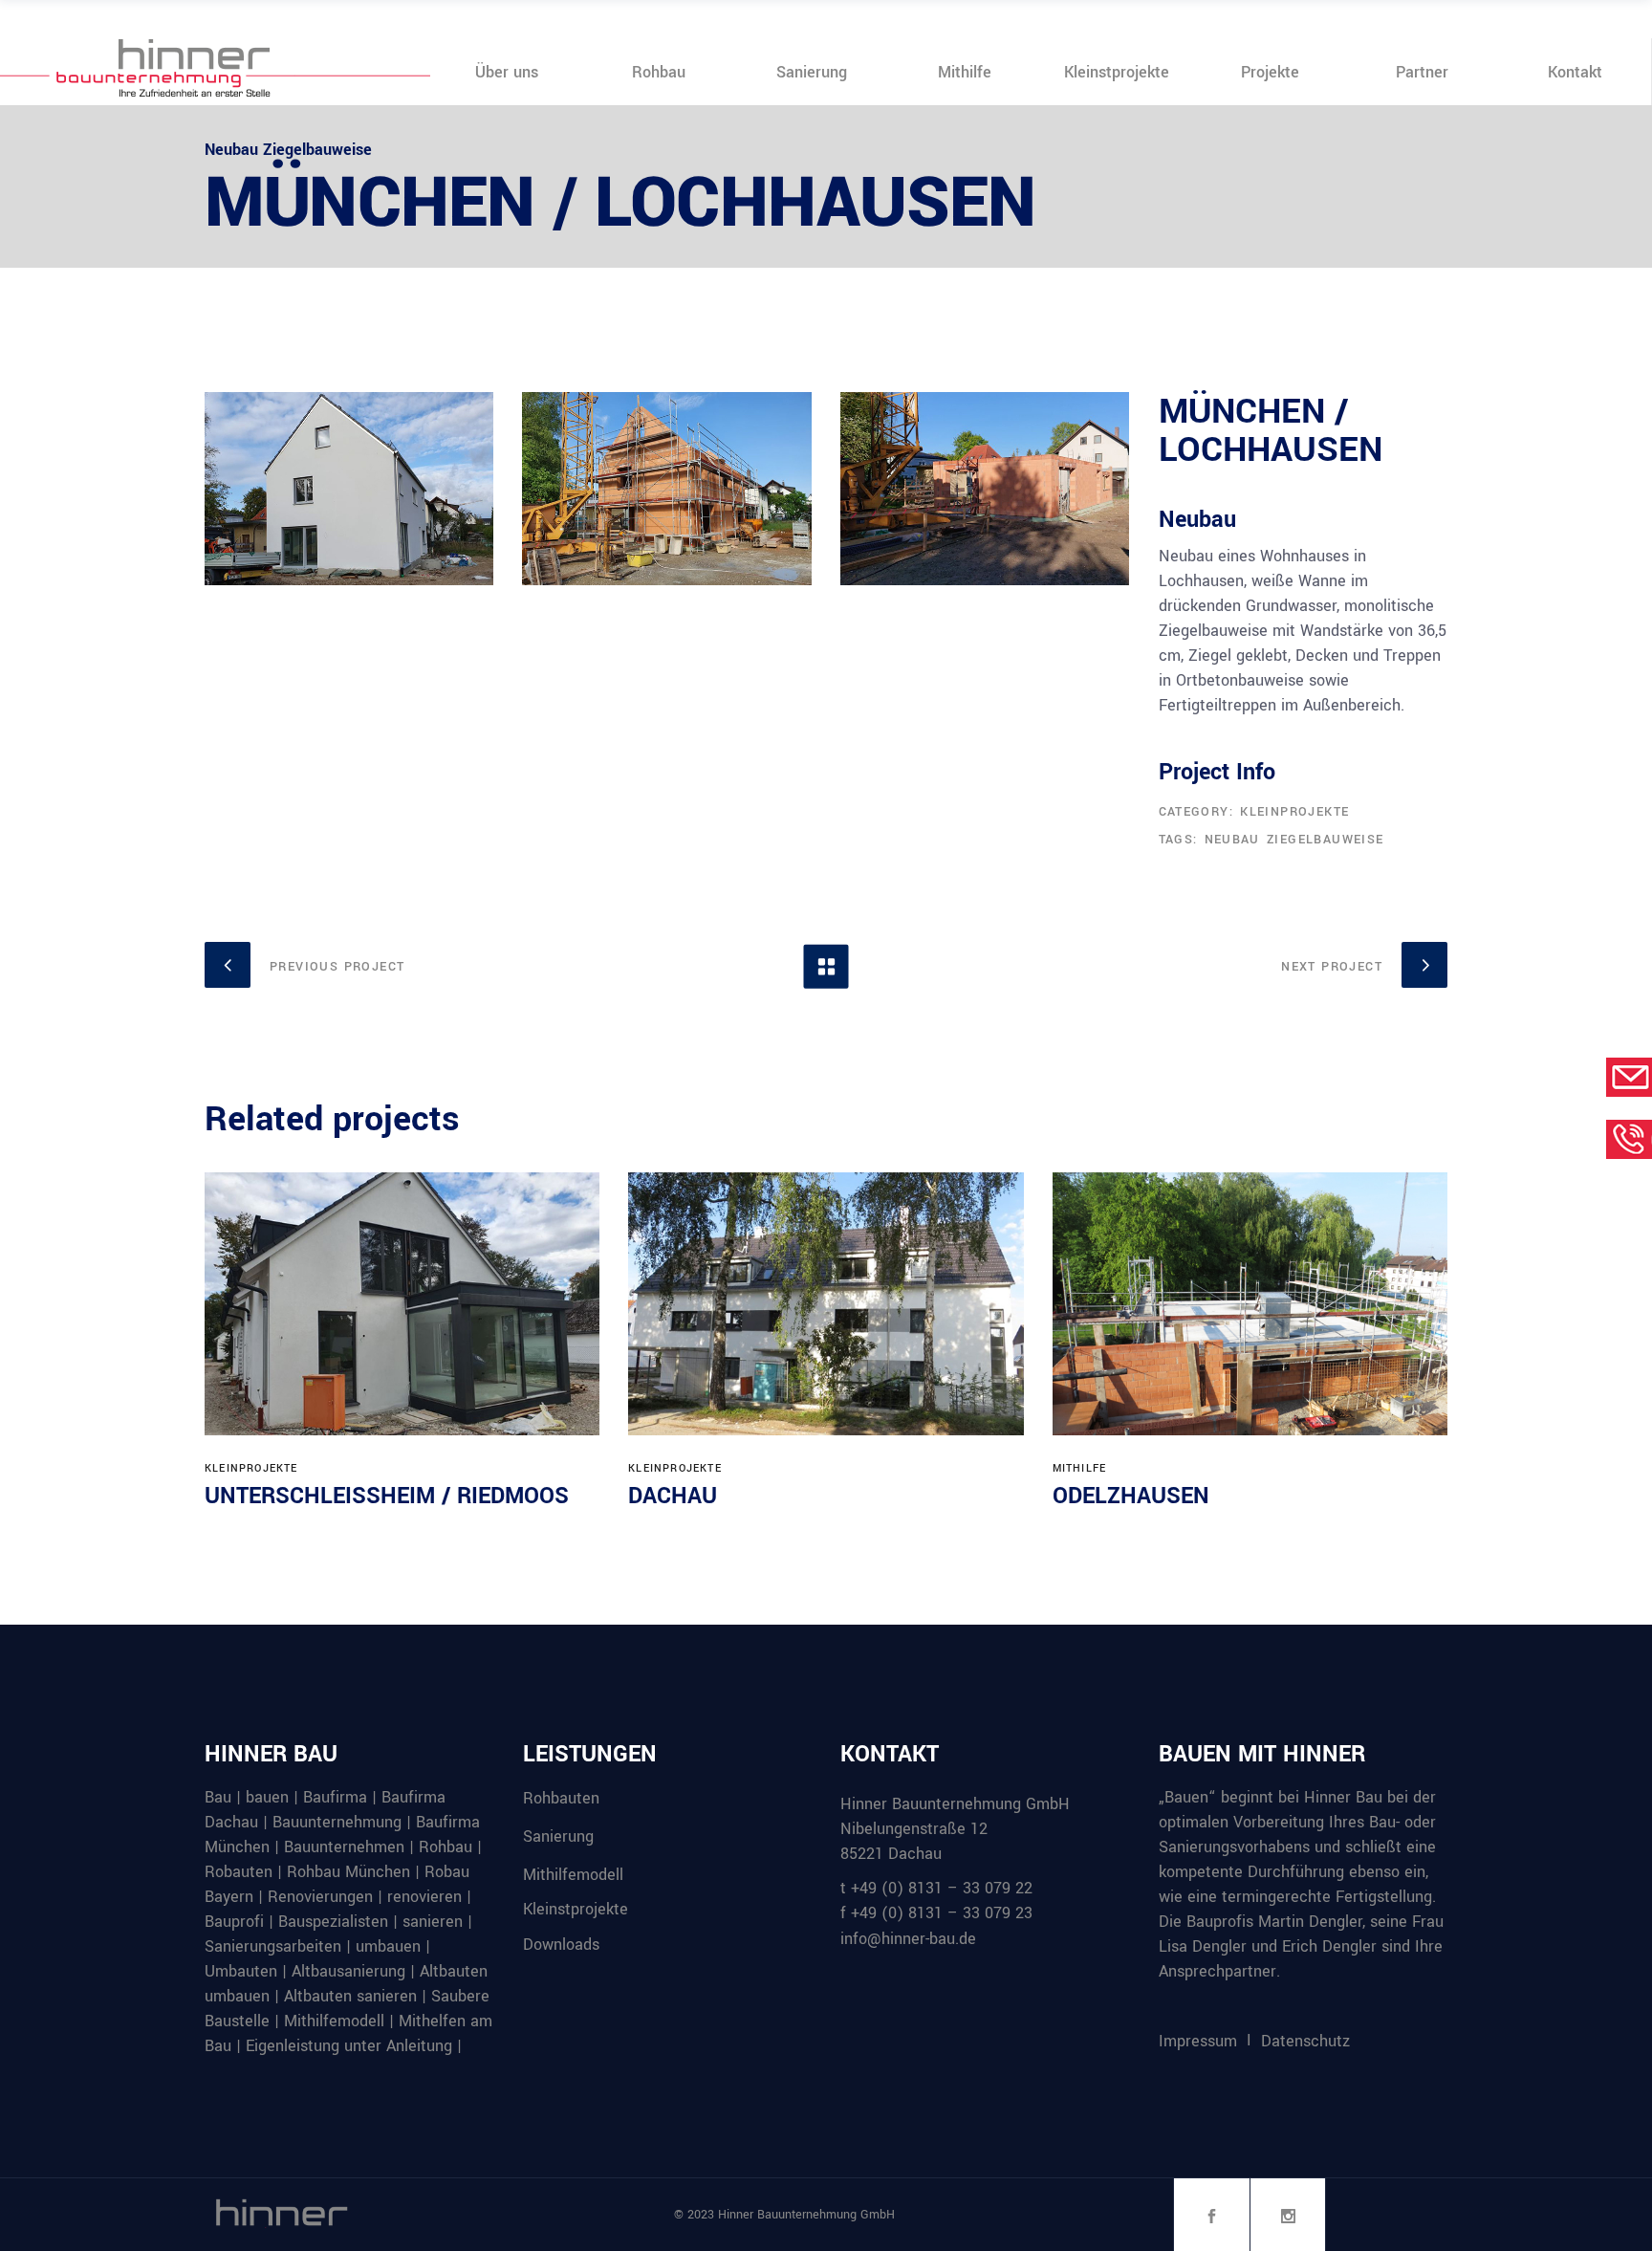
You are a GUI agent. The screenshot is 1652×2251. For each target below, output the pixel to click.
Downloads (561, 1945)
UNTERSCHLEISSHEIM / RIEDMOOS (387, 1496)
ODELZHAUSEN (1131, 1496)
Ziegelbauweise (1326, 840)
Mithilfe (1080, 1468)
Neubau (1232, 840)
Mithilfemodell (573, 1874)
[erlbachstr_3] (349, 489)
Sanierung (558, 1836)
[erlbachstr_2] (666, 489)
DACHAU (673, 1496)
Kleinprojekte (1294, 812)
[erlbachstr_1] (985, 489)
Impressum (1198, 2041)
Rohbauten (561, 1798)
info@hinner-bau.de (908, 1939)
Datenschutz (1305, 2041)
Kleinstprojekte (576, 1909)
